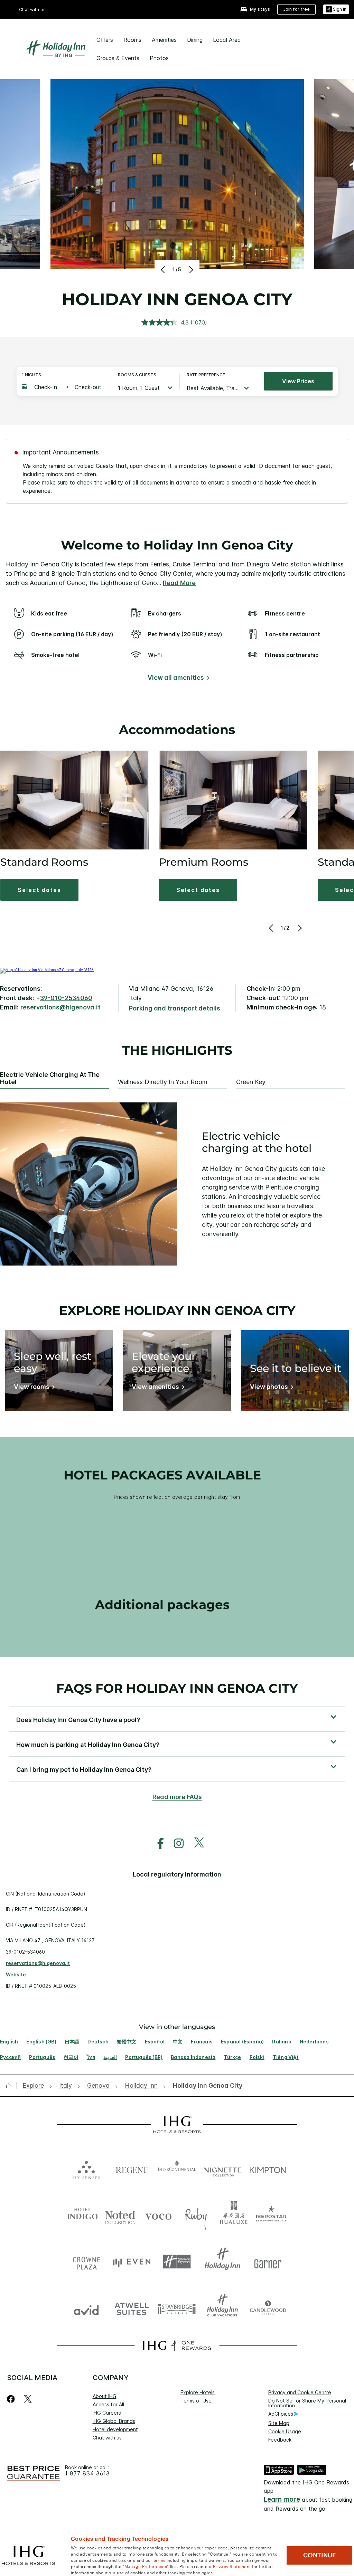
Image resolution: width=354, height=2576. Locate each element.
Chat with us (107, 2438)
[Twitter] (28, 2399)
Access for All (108, 2404)
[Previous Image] (164, 270)
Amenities (164, 40)
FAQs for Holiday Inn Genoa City (177, 1688)
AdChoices (281, 2414)
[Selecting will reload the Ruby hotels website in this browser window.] (196, 2215)
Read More (179, 583)
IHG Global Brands (114, 2421)
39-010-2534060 (66, 998)
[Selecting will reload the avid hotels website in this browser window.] (86, 2308)
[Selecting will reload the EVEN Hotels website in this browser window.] (132, 2262)
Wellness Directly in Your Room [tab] (163, 1082)
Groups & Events (118, 58)
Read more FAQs (177, 1797)
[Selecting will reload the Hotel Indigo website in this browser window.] (83, 2215)
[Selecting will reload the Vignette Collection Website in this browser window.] (222, 2168)
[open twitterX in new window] (195, 1844)
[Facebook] (12, 2399)
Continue (320, 2555)
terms (160, 2560)
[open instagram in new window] (175, 1844)
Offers (105, 40)
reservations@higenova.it (60, 1007)
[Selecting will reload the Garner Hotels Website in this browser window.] (268, 2262)
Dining (195, 40)
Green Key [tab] (251, 1082)
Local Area (227, 40)
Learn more (282, 2499)
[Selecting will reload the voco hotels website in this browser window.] (158, 2215)
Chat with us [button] (32, 10)
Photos (159, 58)
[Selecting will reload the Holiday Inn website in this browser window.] (222, 2262)
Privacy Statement (232, 2566)
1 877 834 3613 (87, 2474)
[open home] (11, 2086)
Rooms (132, 40)
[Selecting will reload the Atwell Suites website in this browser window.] (132, 2308)
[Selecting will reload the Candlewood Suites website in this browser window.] (268, 2308)
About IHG (105, 2396)
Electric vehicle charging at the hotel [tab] (50, 1078)
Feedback (280, 2440)
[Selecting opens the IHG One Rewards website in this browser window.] (177, 2345)
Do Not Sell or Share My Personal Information (307, 2403)
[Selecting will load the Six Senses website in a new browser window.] (86, 2168)
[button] (336, 10)
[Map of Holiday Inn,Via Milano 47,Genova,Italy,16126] (47, 970)
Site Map (279, 2423)
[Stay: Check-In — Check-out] (63, 387)
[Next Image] (190, 270)
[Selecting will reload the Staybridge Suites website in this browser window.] (177, 2308)
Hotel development (115, 2429)
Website (16, 1975)
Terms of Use (196, 2401)
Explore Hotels (198, 2392)
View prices (298, 381)
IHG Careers (107, 2413)
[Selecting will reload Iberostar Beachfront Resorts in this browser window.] (271, 2215)
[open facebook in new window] (157, 1844)
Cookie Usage (285, 2431)
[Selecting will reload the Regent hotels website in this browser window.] (132, 2168)
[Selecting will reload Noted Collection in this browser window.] (120, 2215)
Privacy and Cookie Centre (300, 2392)
